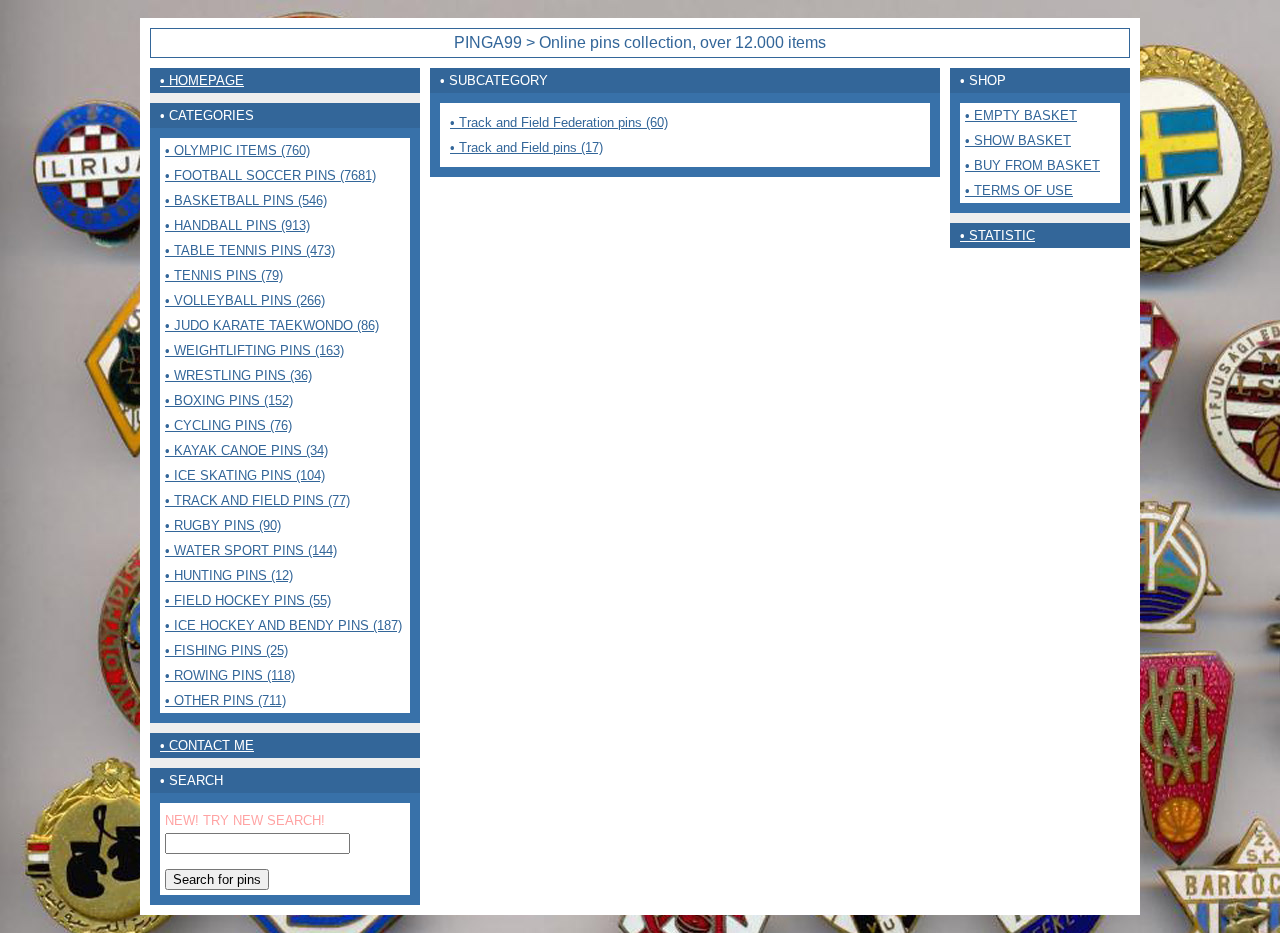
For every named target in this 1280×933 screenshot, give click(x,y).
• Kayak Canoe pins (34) (246, 450)
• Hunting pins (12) (229, 575)
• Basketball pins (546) (246, 200)
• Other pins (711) (225, 700)
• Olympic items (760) (237, 150)
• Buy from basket (1032, 165)
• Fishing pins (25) (226, 650)
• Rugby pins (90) (223, 525)
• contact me (207, 745)
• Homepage (202, 80)
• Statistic (997, 235)
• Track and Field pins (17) (526, 147)
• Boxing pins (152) (229, 400)
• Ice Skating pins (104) (245, 475)
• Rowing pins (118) (230, 675)
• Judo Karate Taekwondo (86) (272, 325)
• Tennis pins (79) (224, 275)
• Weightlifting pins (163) (254, 350)
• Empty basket (1021, 115)
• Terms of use (1019, 190)
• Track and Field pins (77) (257, 500)
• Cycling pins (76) (228, 425)
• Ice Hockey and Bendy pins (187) (283, 625)
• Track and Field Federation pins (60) (559, 122)
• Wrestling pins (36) (238, 375)
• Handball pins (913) (237, 225)
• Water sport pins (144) (251, 550)
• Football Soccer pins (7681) (270, 175)
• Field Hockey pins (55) (248, 600)
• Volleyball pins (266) (245, 300)
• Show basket (1018, 140)
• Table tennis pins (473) (250, 250)
